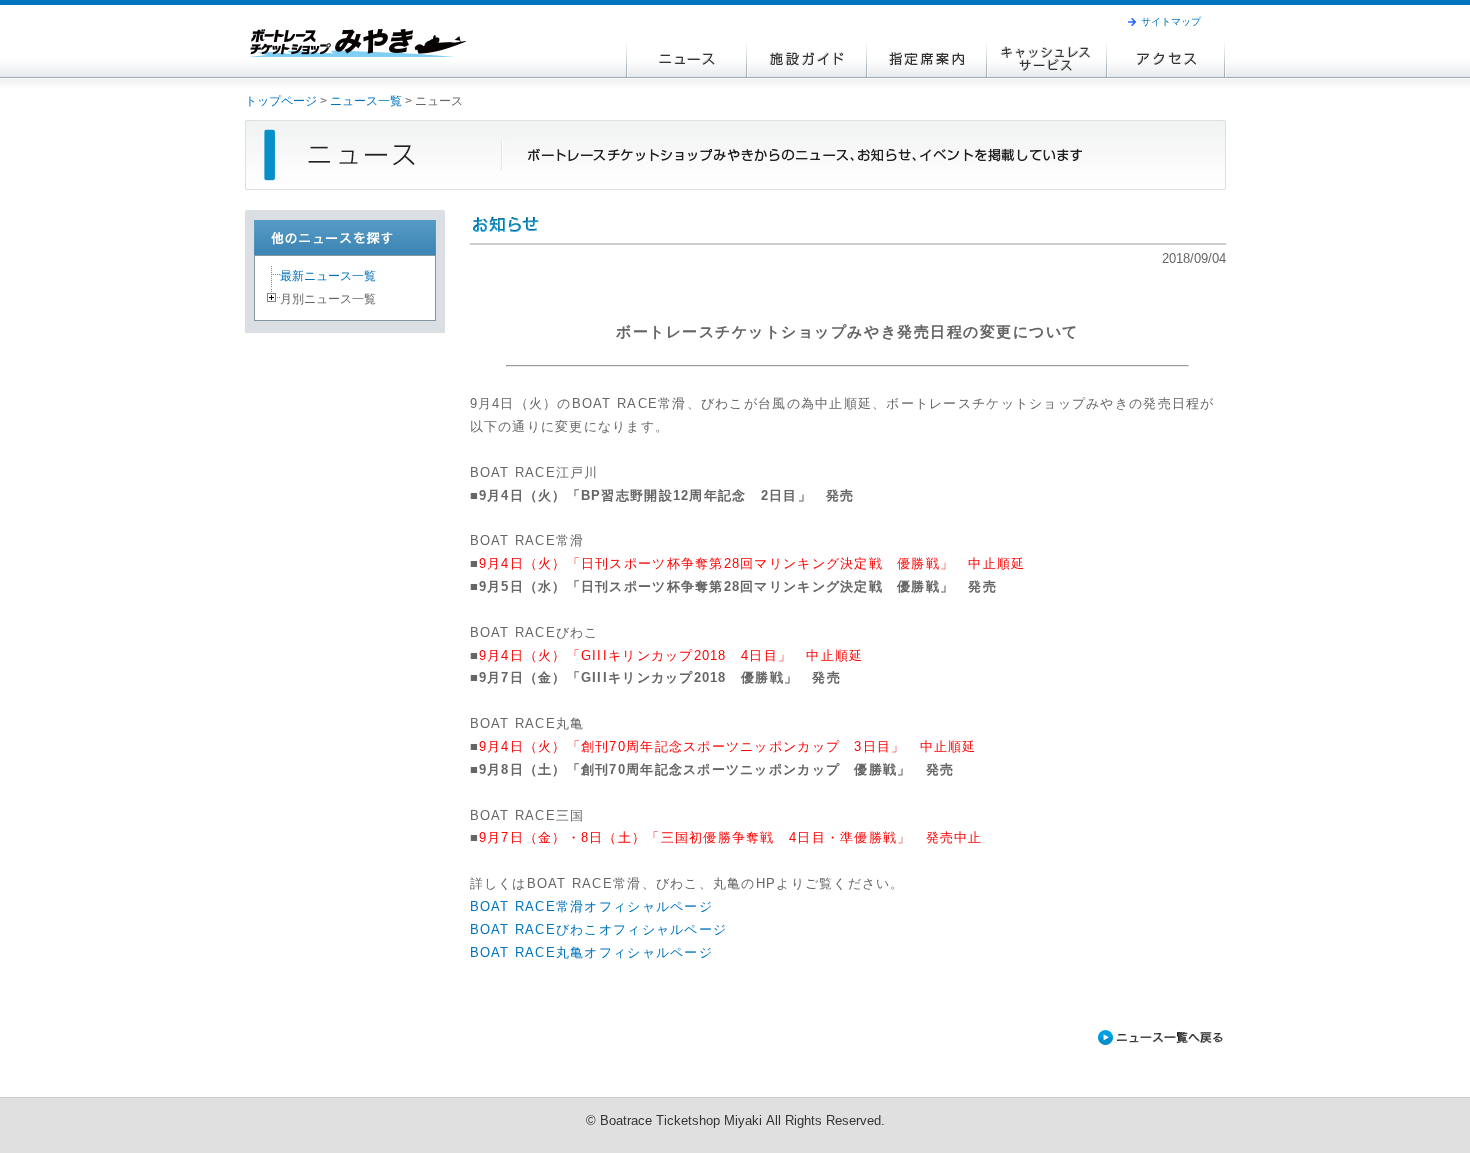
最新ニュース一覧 (328, 276)
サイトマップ (1171, 21)
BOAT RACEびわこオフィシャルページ (599, 930)
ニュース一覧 (366, 101)
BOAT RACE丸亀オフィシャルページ (591, 953)
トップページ (281, 101)
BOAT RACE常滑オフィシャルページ (591, 907)
